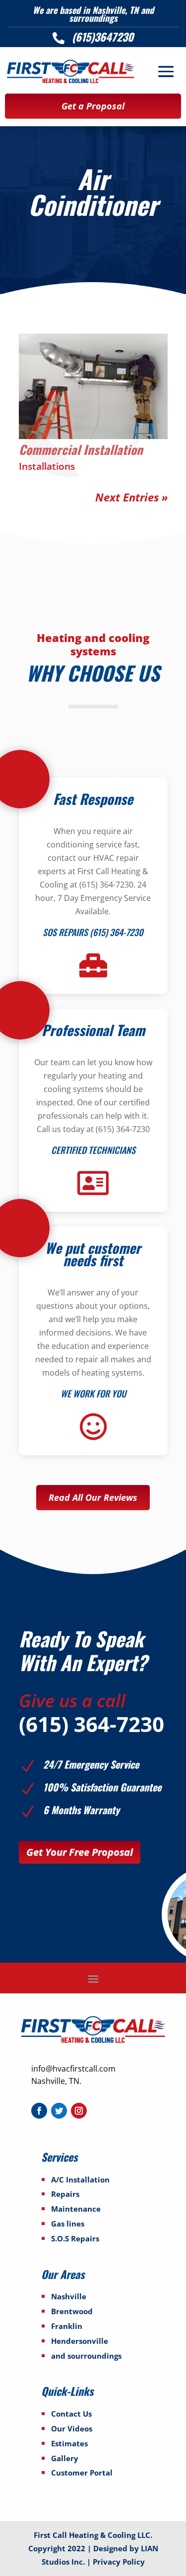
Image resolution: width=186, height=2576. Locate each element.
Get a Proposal (93, 106)
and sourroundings (86, 2356)
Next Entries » (131, 497)
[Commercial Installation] (93, 386)
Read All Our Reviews (93, 1497)
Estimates (69, 2443)
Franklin (67, 2326)
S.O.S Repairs (75, 2238)
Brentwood (72, 2311)
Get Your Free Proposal (80, 1852)
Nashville (69, 2296)
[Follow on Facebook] (39, 2111)
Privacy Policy (119, 2562)
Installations (47, 466)
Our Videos (72, 2428)
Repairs (65, 2194)
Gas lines (68, 2224)
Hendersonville (80, 2341)
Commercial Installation (81, 449)
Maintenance (76, 2209)
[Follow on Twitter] (59, 2111)
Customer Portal (82, 2473)
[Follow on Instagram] (79, 2111)
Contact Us (71, 2414)
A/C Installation (80, 2180)
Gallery (65, 2458)
